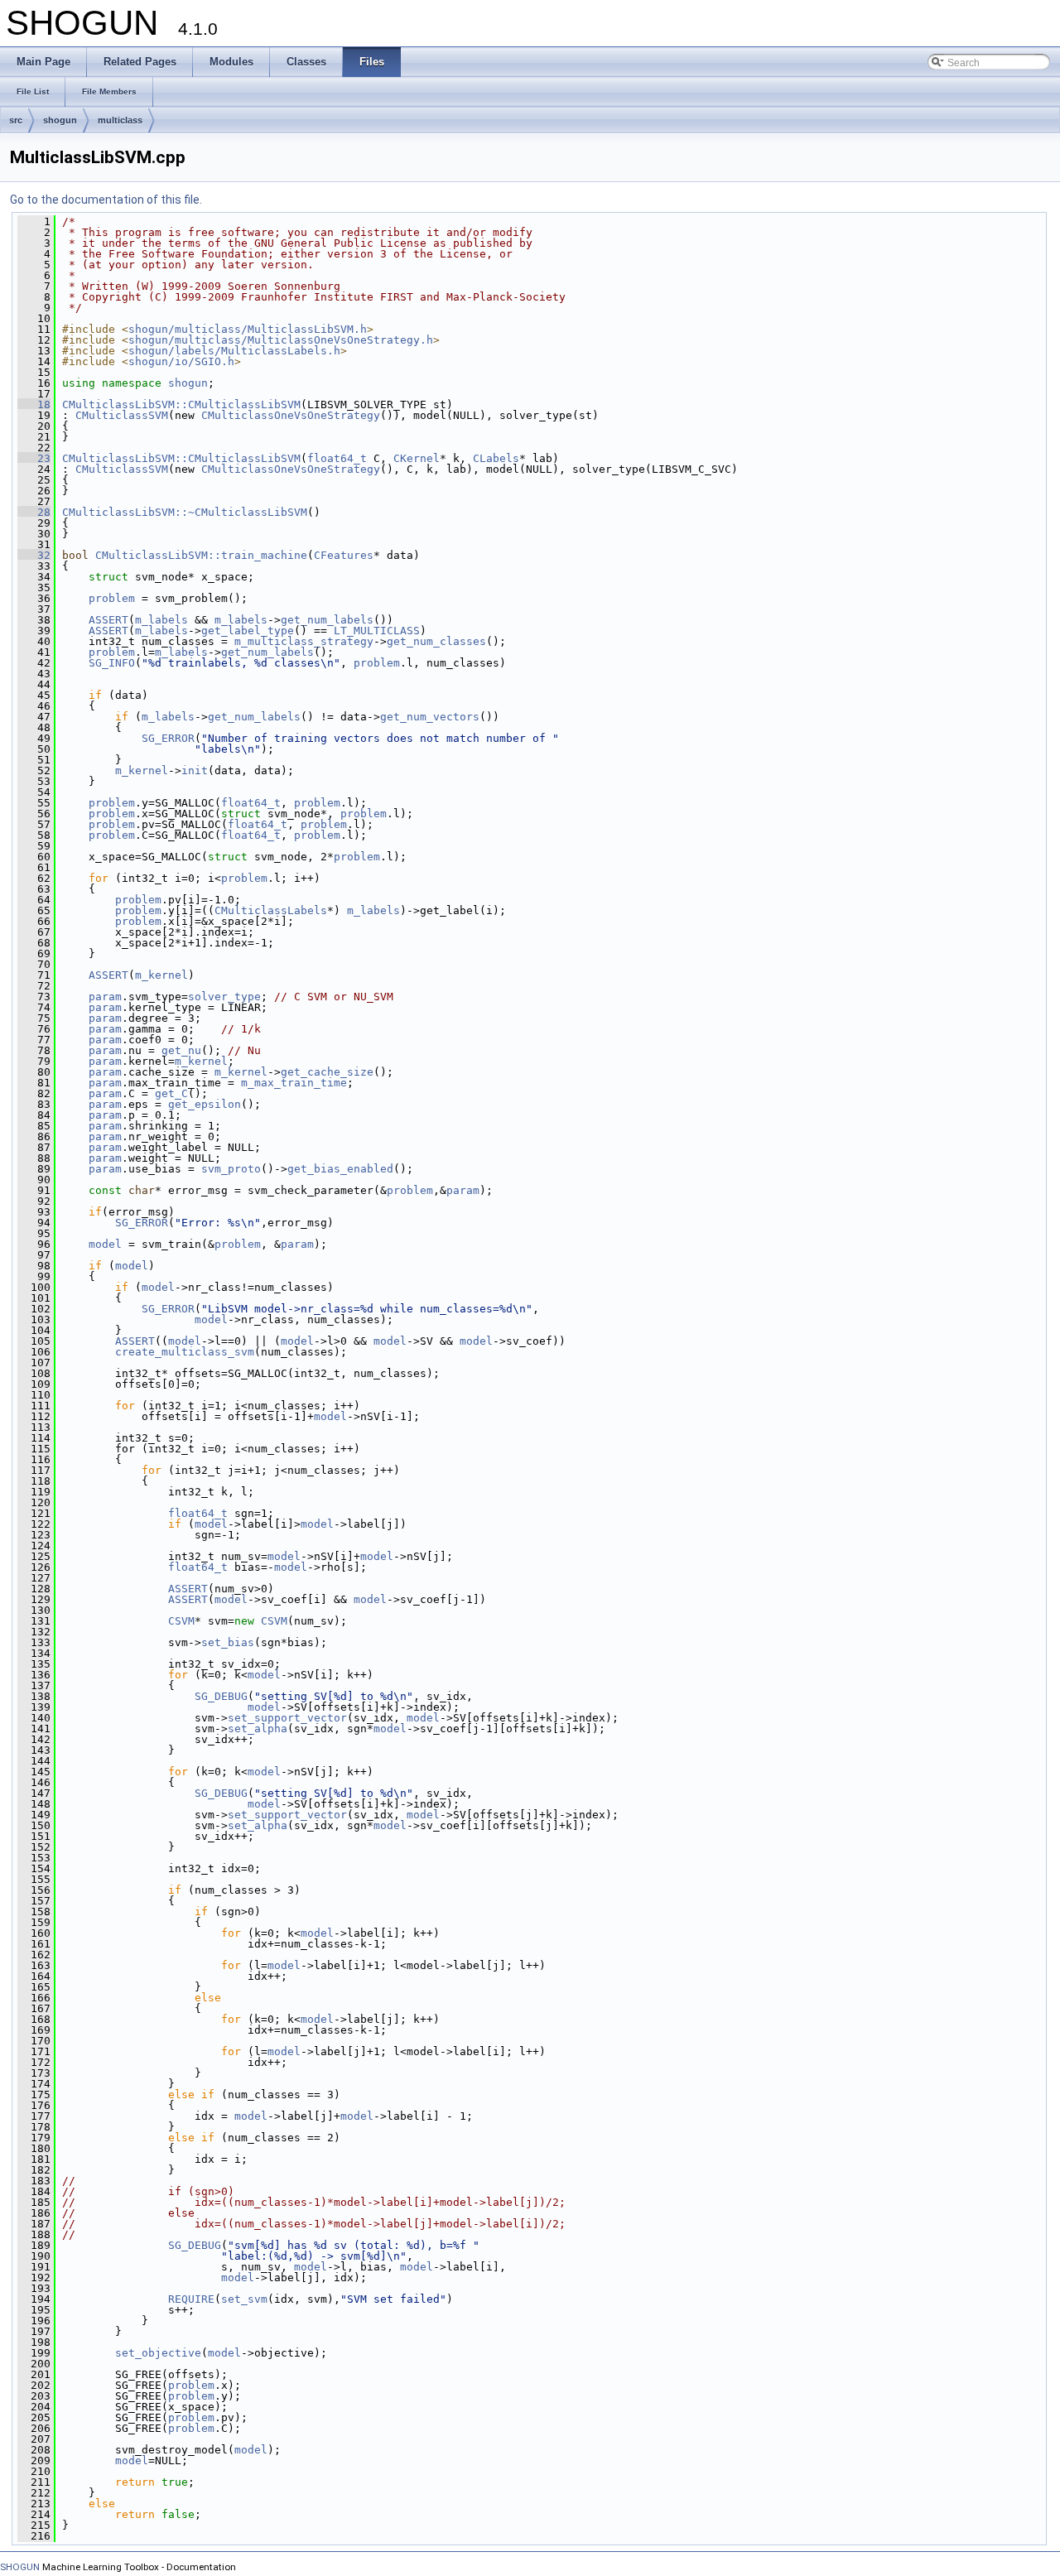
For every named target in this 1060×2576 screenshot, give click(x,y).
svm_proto (231, 1169)
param (105, 997)
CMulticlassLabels (271, 910)
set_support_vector (287, 1718)
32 (34, 555)
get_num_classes (436, 641)
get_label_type (248, 631)
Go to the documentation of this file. (106, 200)
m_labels (161, 620)
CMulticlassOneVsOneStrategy (291, 415)
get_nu (181, 1050)
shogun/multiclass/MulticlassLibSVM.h (248, 329)
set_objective (158, 2353)
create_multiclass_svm (185, 1352)
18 (34, 404)
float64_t (337, 458)
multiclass (120, 120)
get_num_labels (327, 620)
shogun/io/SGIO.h (181, 361)
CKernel (417, 458)
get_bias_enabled (340, 1169)
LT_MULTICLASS (377, 631)
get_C (171, 1093)
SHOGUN (20, 2567)
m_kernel (142, 770)
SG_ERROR (168, 738)
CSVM (181, 1621)
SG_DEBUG (221, 1696)
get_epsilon (205, 1104)
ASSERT (108, 620)
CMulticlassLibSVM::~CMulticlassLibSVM (185, 512)
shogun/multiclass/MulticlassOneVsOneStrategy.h (281, 340)
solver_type (224, 997)
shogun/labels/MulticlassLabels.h (234, 351)
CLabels (496, 458)
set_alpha (258, 1729)
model (105, 1244)
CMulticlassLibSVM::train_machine (201, 555)
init (195, 770)
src (16, 120)
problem (112, 598)
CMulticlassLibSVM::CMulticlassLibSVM (181, 404)
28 (34, 512)
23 (34, 458)
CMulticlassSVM (122, 415)
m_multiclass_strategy (304, 641)
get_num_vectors (430, 717)
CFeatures (344, 555)
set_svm (244, 2299)
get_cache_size (327, 1072)
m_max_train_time (294, 1083)
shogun (60, 120)
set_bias (228, 1642)
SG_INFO (112, 663)
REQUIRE (191, 2299)
